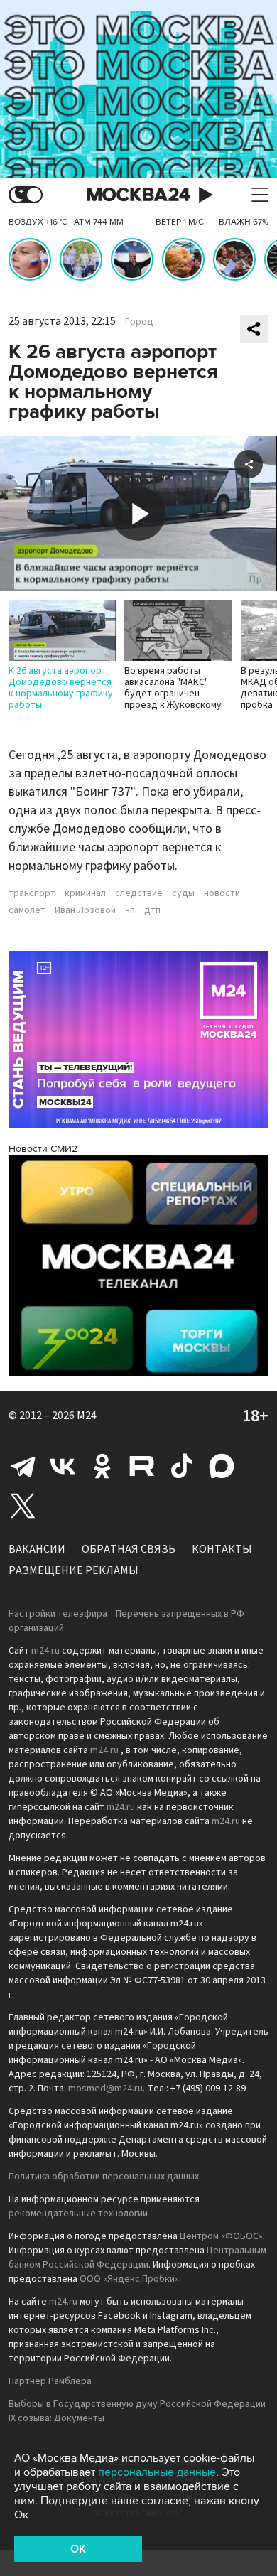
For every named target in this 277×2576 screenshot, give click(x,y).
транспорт (32, 893)
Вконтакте (63, 1466)
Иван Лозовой (85, 910)
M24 (87, 1416)
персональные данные (157, 2472)
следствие (139, 893)
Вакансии (37, 1549)
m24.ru (45, 1651)
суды (183, 893)
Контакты (222, 1549)
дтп (152, 910)
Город (139, 322)
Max (222, 1466)
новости (222, 893)
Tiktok (182, 1466)
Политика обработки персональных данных (104, 2177)
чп (130, 910)
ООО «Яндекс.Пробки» (129, 2279)
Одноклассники (102, 1466)
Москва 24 (138, 195)
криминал (85, 893)
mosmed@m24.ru (105, 2089)
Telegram (23, 1466)
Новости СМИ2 (43, 1149)
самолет (27, 910)
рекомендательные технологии (78, 2214)
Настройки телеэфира (58, 1614)
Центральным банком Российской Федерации (137, 2258)
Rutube (142, 1466)
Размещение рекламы (74, 1570)
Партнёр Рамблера (50, 2381)
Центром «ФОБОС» (221, 2236)
